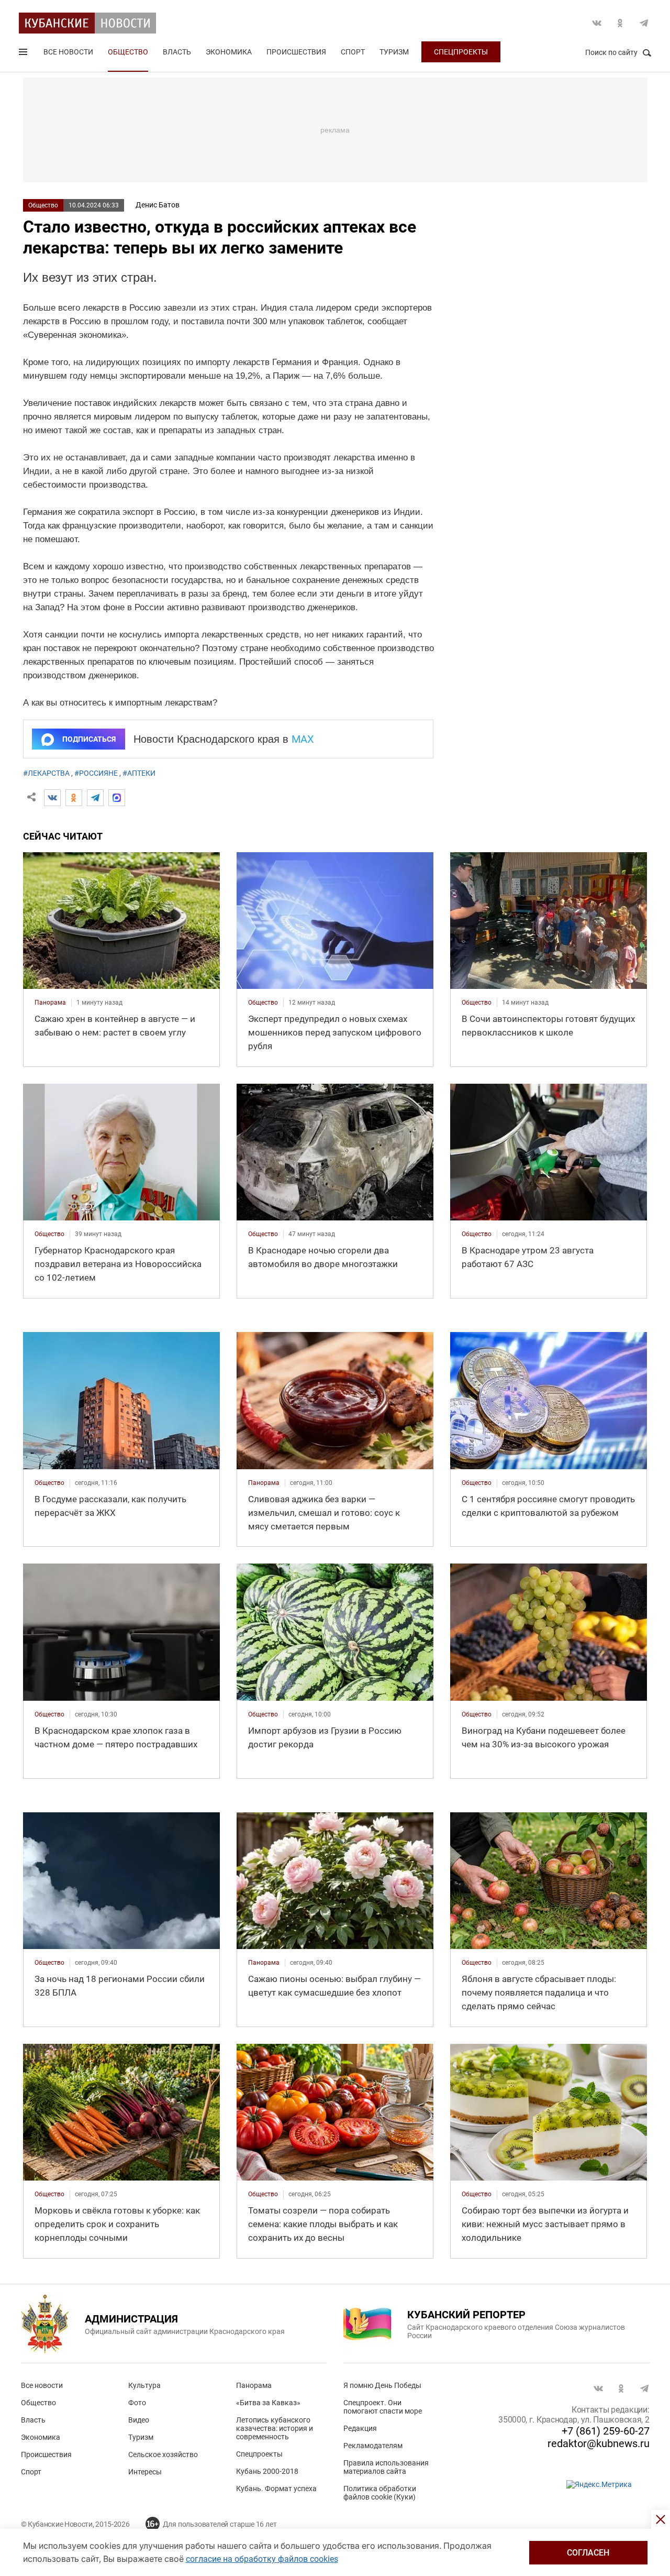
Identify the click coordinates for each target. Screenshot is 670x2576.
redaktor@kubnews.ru (599, 2443)
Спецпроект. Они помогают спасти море (383, 2407)
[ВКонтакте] (52, 798)
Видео (139, 2420)
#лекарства (46, 773)
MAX (303, 739)
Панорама (254, 2385)
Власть (177, 52)
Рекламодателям (373, 2446)
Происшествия (296, 52)
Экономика (229, 52)
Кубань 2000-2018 (267, 2471)
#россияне (96, 773)
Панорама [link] (50, 1003)
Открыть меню (24, 54)
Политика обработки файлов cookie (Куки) (380, 2493)
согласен (588, 2553)
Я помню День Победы (382, 2385)
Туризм (394, 52)
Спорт (353, 52)
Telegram (644, 23)
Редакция (360, 2428)
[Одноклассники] (74, 798)
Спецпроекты (461, 52)
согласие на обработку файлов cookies (262, 2559)
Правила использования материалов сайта (386, 2467)
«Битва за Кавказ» (268, 2403)
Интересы (145, 2472)
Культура (144, 2385)
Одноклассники (620, 23)
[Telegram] (95, 798)
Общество (128, 52)
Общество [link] (263, 1003)
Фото (137, 2403)
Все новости (68, 52)
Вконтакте (597, 23)
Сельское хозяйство (163, 2454)
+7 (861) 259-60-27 (606, 2431)
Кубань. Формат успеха (276, 2489)
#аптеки (139, 773)
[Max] (117, 798)
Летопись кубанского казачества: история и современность (275, 2428)
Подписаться (89, 739)
